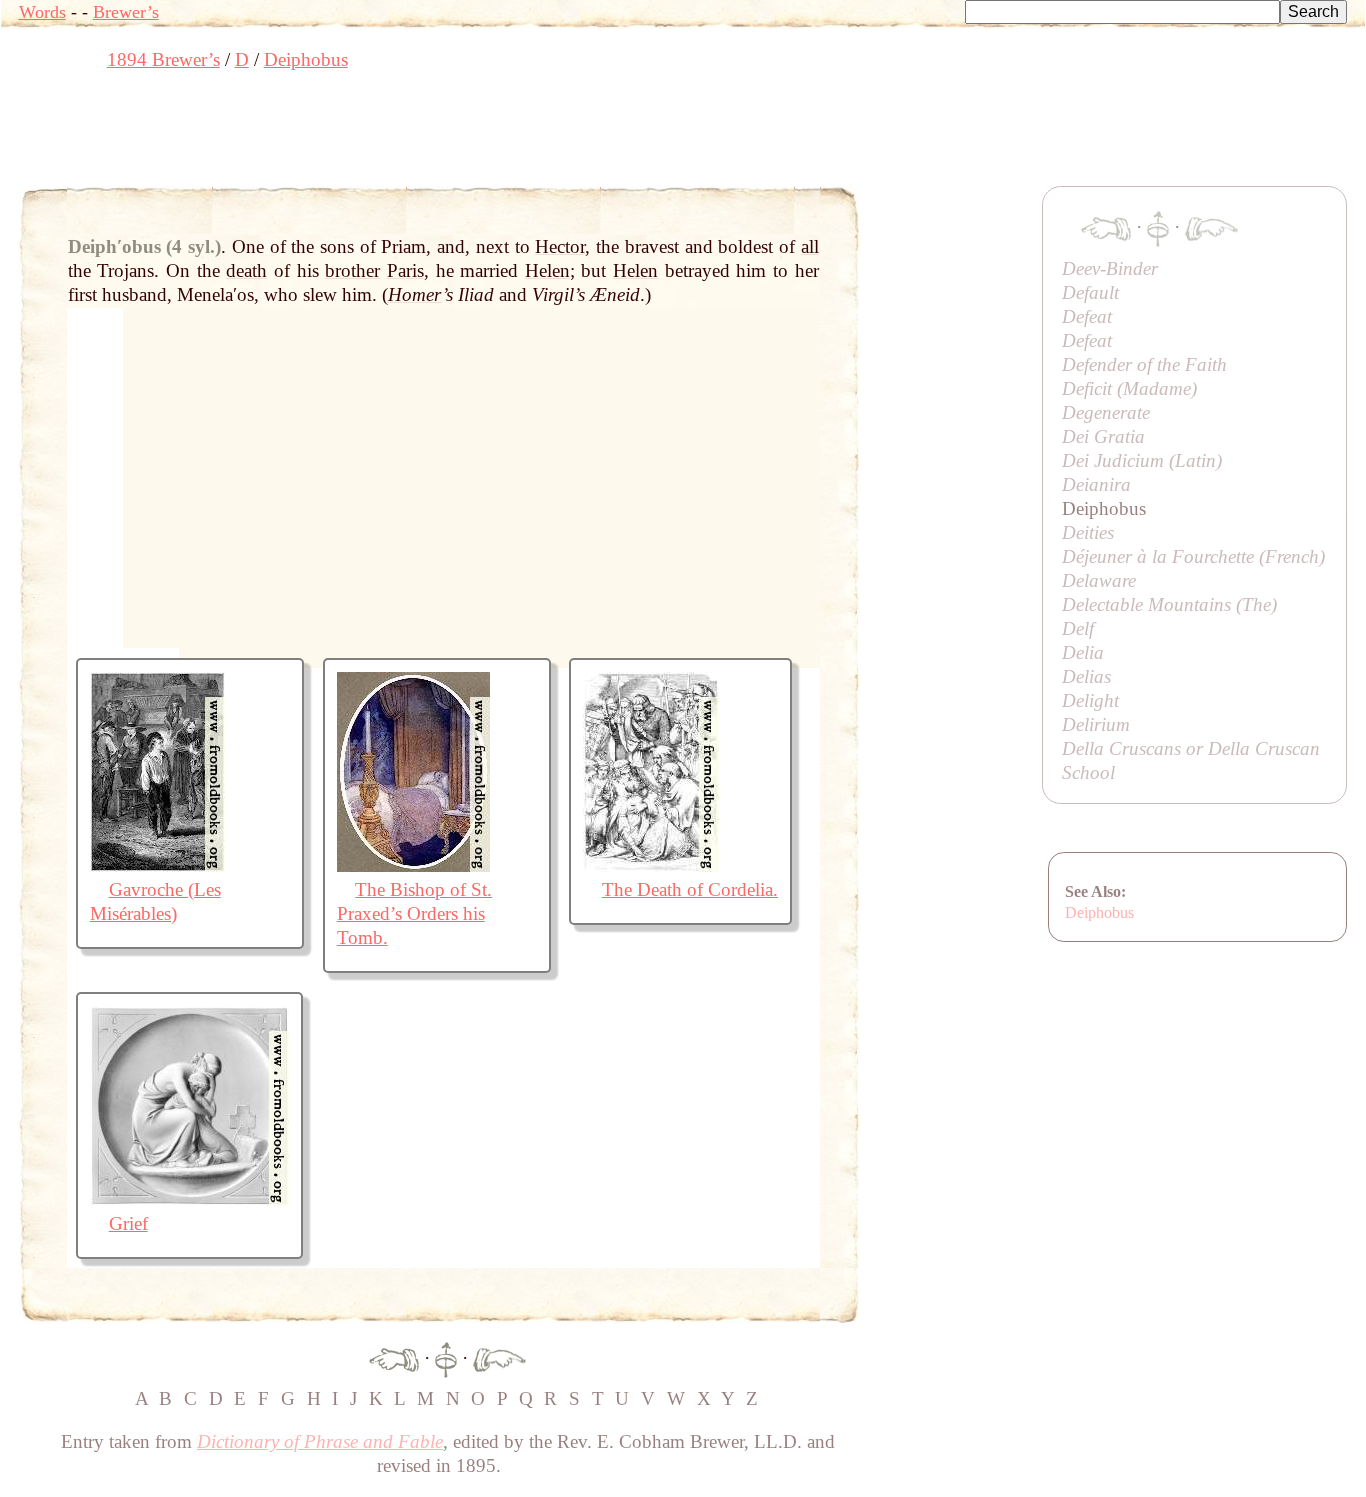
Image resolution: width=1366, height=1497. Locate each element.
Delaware (1099, 580)
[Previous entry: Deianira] (394, 1357)
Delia (1083, 652)
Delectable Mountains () (1169, 604)
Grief (128, 1223)
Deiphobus (1099, 912)
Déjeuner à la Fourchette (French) (1193, 556)
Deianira (1096, 484)
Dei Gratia (1103, 436)
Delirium (1096, 724)
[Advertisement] (383, 135)
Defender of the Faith (1144, 364)
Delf (1078, 628)
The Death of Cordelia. (690, 889)
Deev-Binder (1110, 268)
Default (1090, 292)
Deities (1088, 532)
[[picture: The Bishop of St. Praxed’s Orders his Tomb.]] (413, 865)
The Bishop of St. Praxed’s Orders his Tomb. (415, 913)
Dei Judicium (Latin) (1142, 460)
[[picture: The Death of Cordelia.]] (651, 865)
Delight (1090, 700)
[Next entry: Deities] (499, 1357)
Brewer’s (126, 12)
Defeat (1087, 316)
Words (42, 12)
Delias (1086, 676)
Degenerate (1106, 412)
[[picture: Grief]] (189, 1199)
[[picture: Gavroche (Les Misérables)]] (157, 865)
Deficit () (1129, 388)
